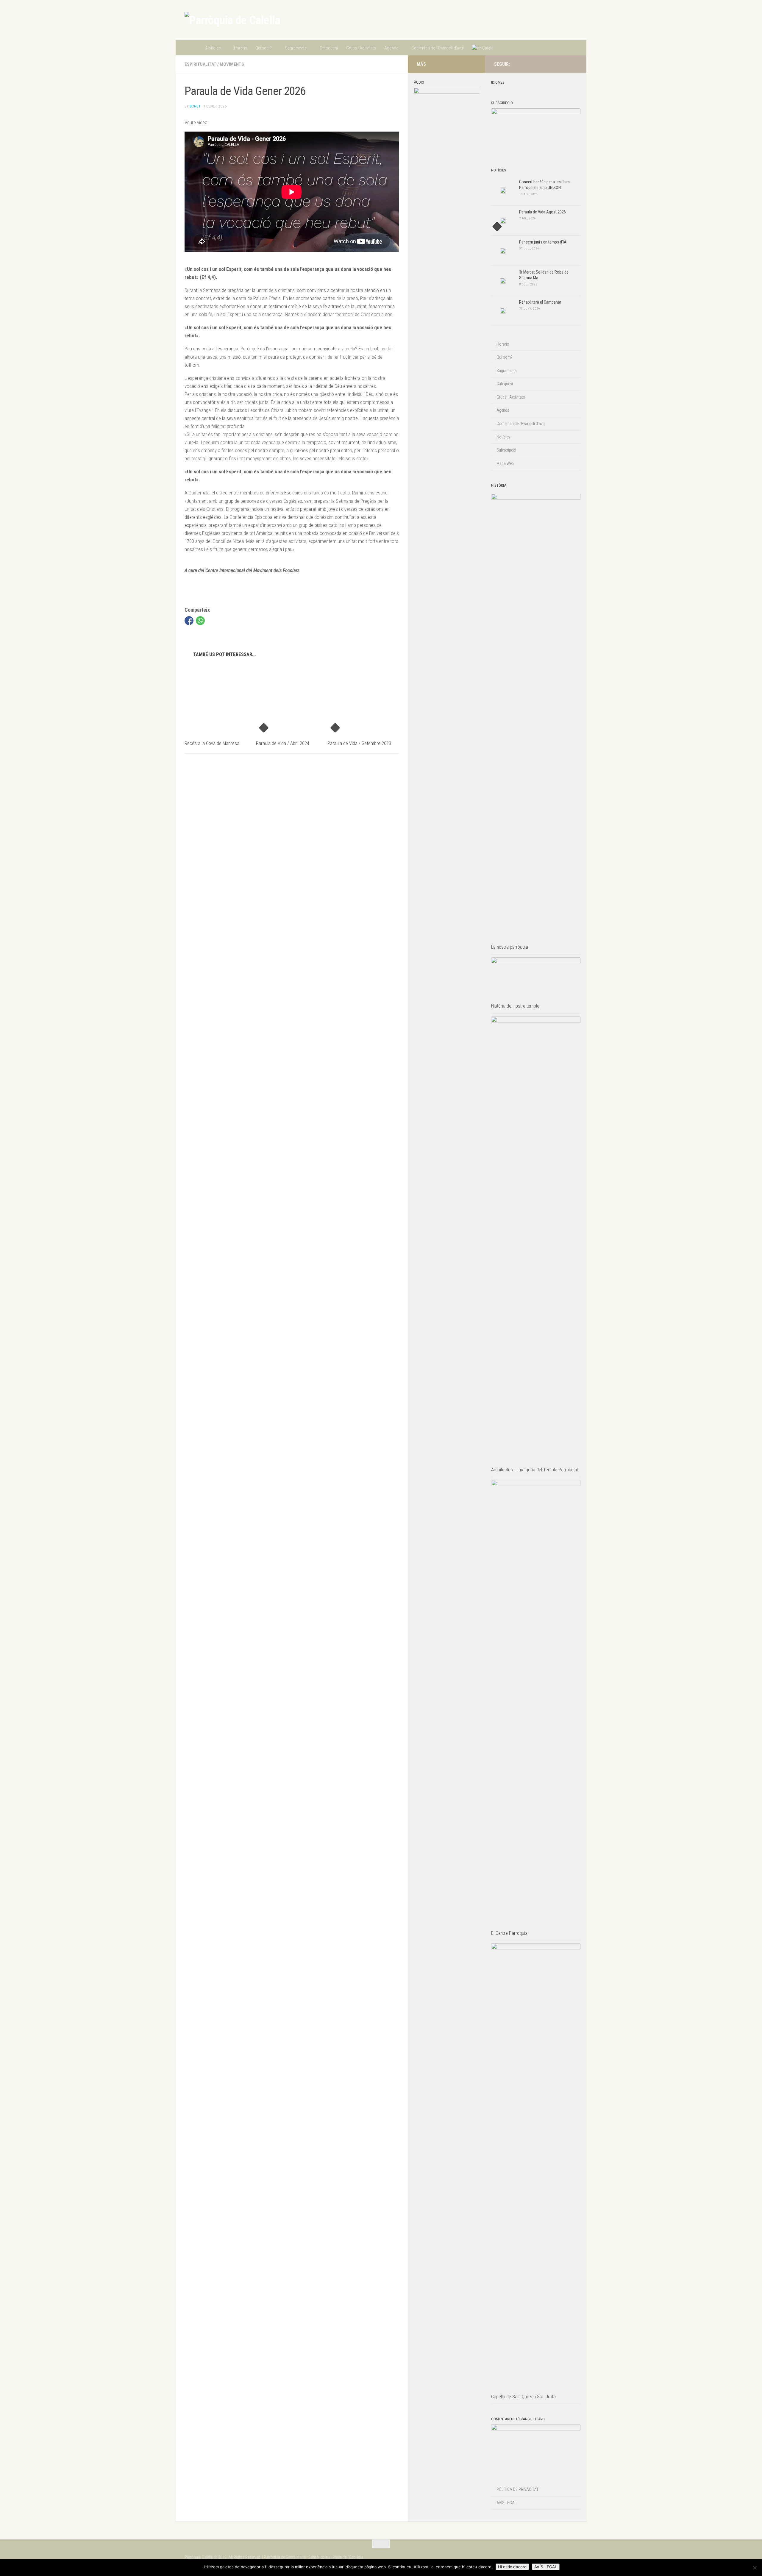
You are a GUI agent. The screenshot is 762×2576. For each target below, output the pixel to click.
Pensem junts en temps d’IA (543, 242)
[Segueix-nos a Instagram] (555, 64)
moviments (232, 64)
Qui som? (264, 48)
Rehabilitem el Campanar (540, 302)
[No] (755, 2568)
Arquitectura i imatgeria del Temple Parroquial (534, 1470)
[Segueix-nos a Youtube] (574, 64)
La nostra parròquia (510, 947)
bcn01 (195, 106)
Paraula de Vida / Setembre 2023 (359, 743)
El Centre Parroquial (510, 1933)
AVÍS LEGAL (506, 2503)
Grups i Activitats (361, 48)
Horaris (241, 48)
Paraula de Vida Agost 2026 (542, 212)
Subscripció (506, 450)
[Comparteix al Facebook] (189, 621)
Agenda (391, 48)
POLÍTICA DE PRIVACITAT (517, 2489)
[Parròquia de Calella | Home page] (232, 20)
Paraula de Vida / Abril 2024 (283, 743)
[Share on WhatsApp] (200, 621)
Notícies (213, 48)
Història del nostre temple (515, 1006)
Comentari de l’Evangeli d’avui (438, 48)
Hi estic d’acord (512, 2567)
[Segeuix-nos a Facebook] (564, 64)
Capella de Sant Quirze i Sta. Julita (523, 2397)
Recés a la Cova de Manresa (212, 743)
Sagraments (296, 48)
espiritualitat (200, 64)
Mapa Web (505, 463)
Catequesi (329, 48)
